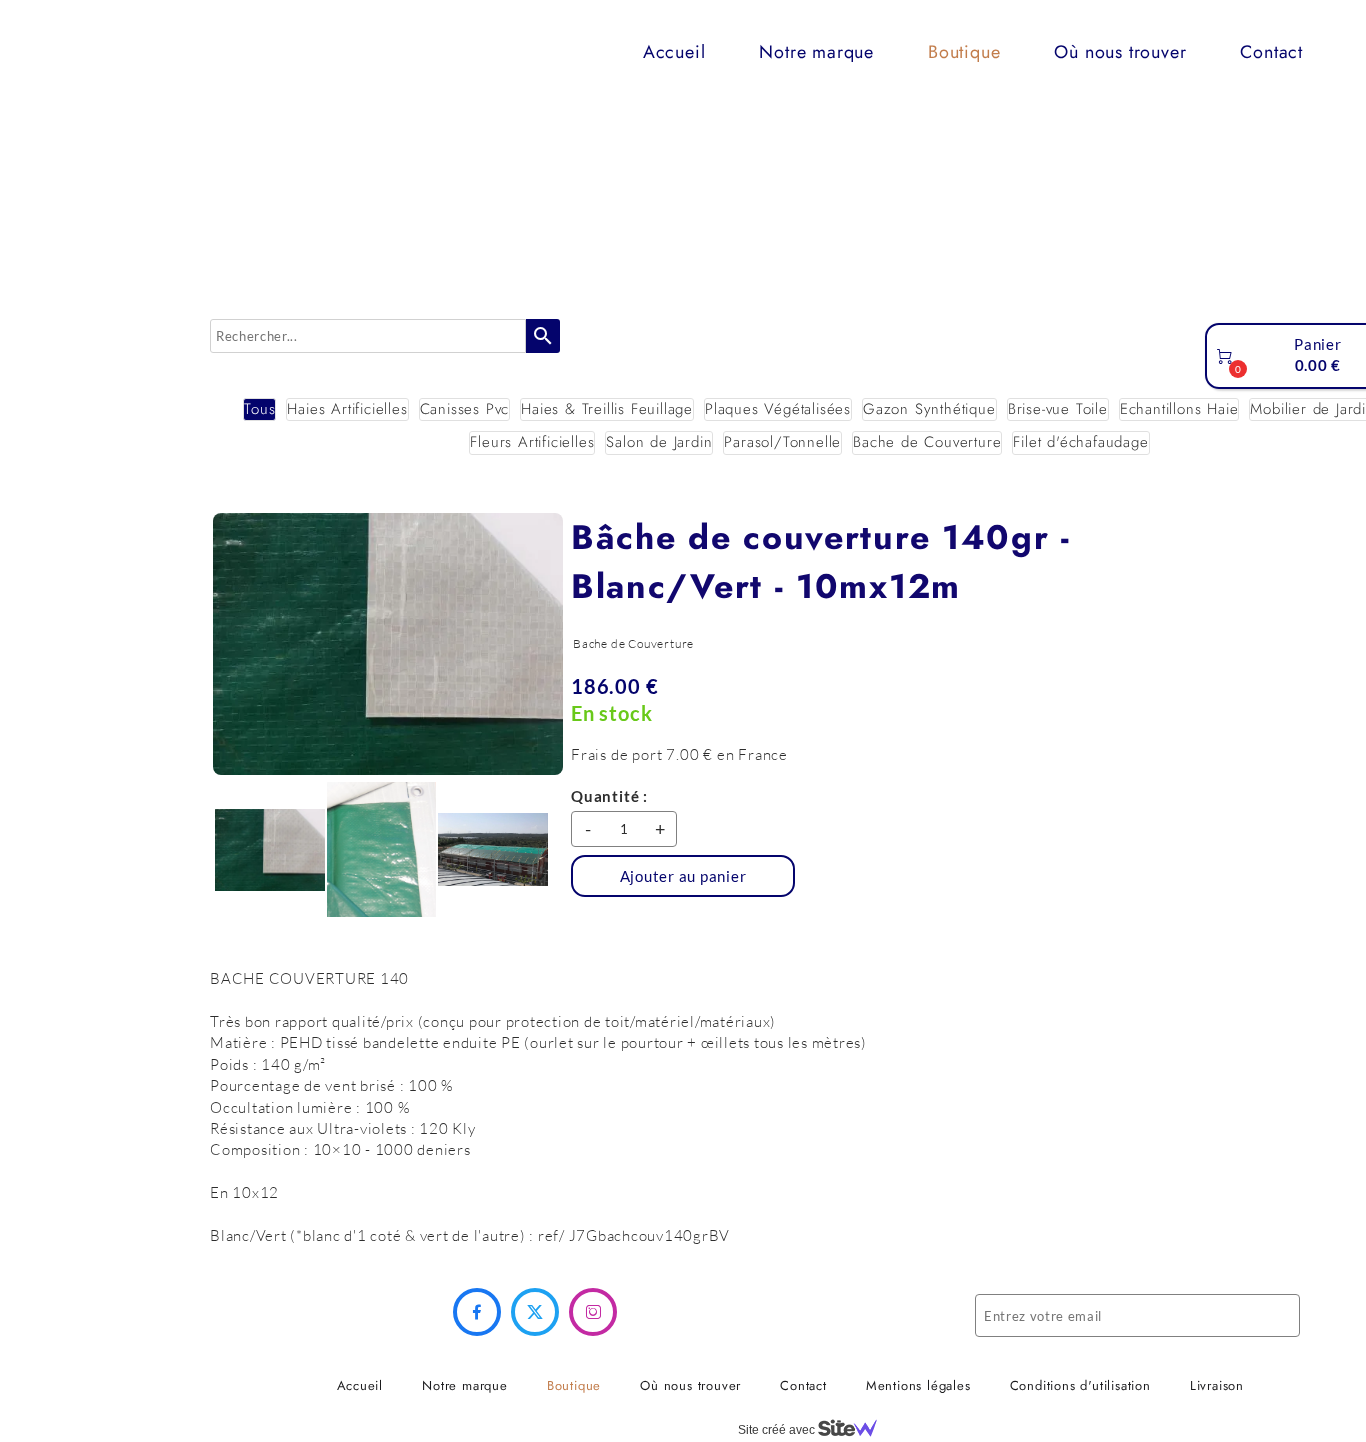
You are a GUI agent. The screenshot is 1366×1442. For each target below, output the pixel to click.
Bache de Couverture (927, 442)
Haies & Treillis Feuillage (607, 409)
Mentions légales (918, 1385)
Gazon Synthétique (929, 409)
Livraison (1217, 1385)
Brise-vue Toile (1058, 409)
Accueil (674, 52)
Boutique (964, 52)
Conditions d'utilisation (1080, 1385)
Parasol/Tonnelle (782, 442)
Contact (1271, 52)
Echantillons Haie (1179, 409)
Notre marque (816, 52)
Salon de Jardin (659, 442)
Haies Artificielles (347, 409)
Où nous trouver (1120, 52)
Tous (259, 409)
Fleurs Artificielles (532, 442)
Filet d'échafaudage (1080, 442)
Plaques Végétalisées (778, 409)
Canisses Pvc (465, 409)
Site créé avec (778, 1430)
